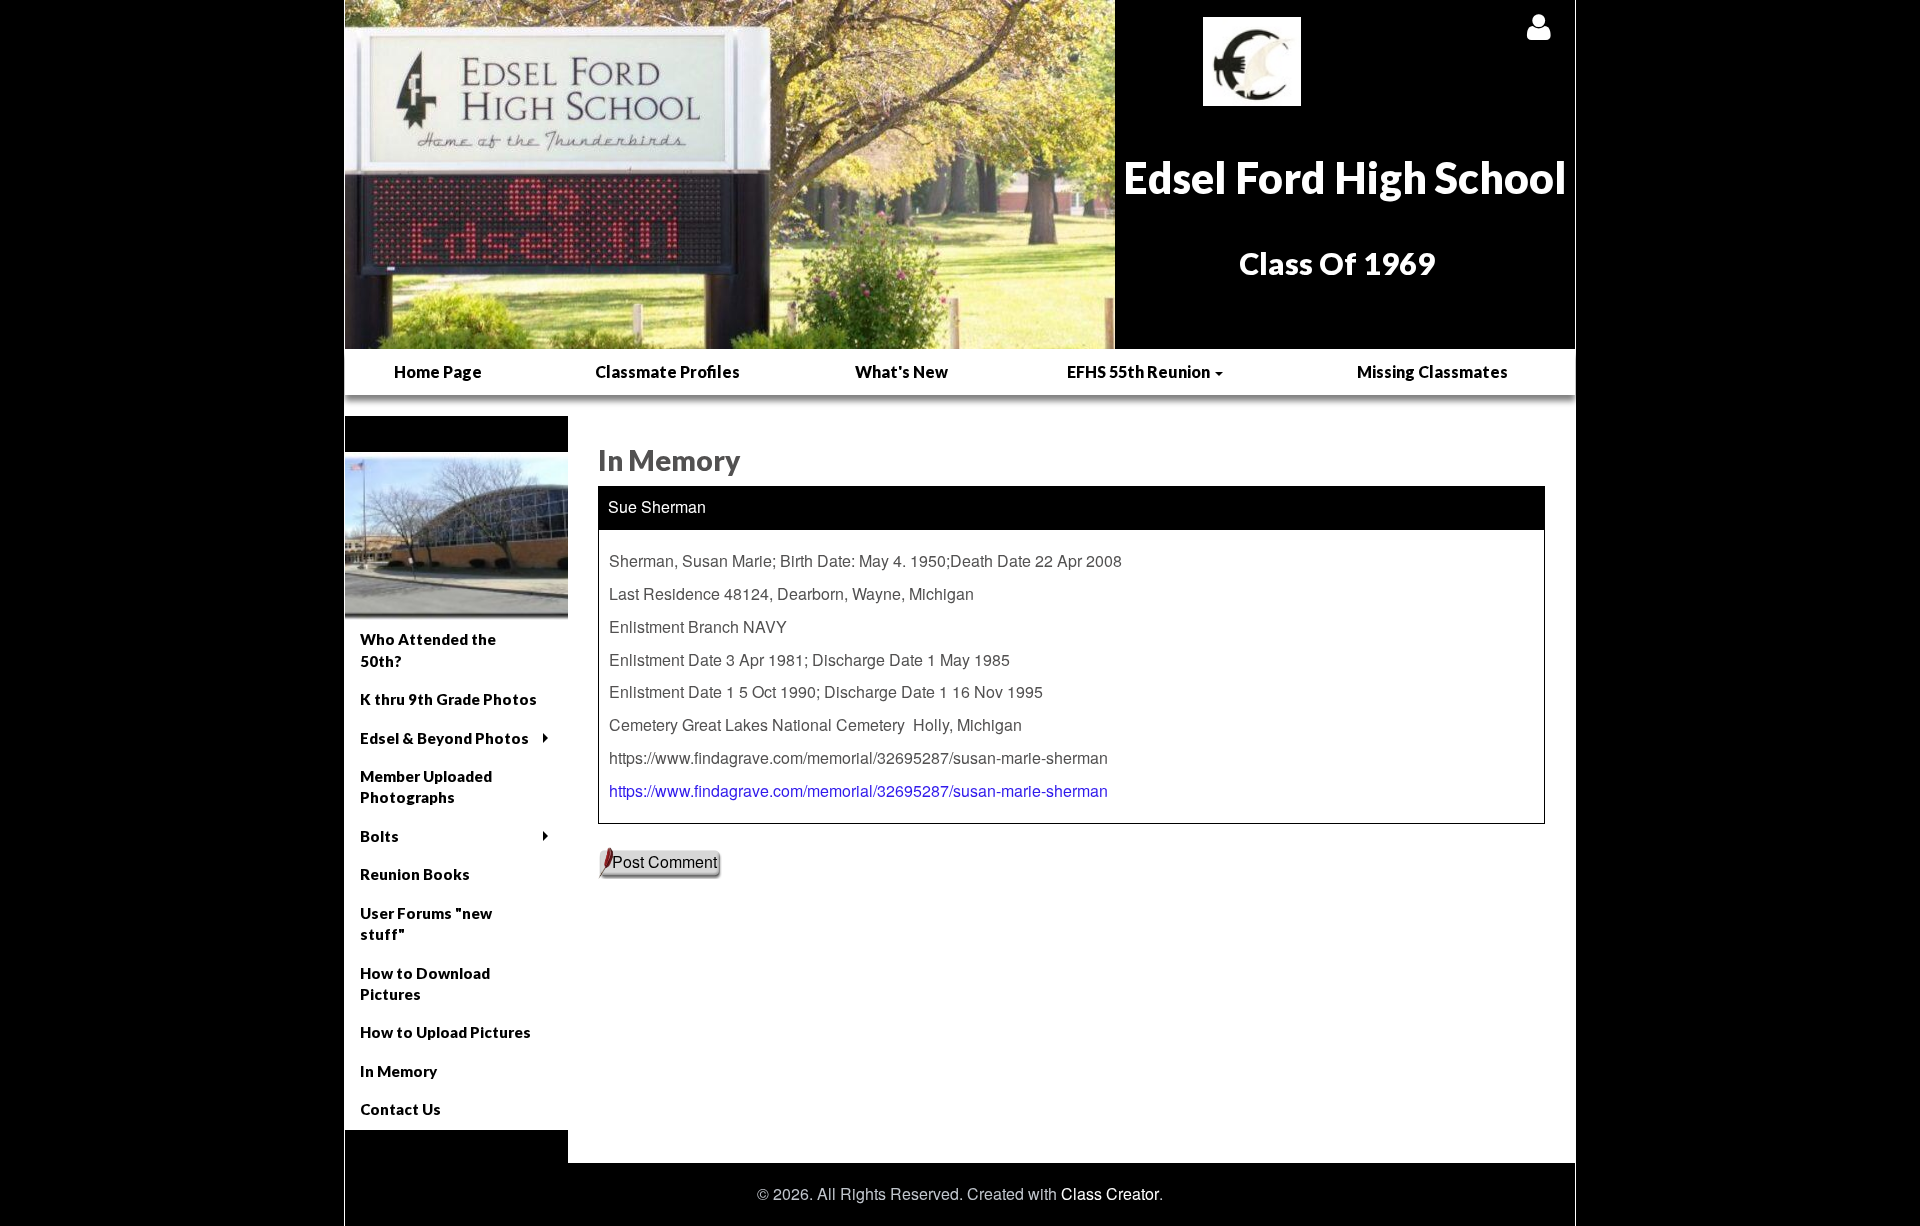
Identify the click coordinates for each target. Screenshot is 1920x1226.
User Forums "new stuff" (426, 923)
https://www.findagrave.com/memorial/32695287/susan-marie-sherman (858, 790)
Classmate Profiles (667, 371)
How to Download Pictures (425, 983)
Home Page (438, 371)
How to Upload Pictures (445, 1032)
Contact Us (400, 1109)
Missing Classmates (1432, 371)
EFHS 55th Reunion (1140, 371)
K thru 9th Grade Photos (448, 699)
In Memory (398, 1071)
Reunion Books (415, 874)
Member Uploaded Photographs (426, 786)
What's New (901, 371)
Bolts (379, 836)
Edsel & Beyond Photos (444, 738)
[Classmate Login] (1538, 26)
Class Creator (1110, 1194)
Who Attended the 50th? (428, 649)
